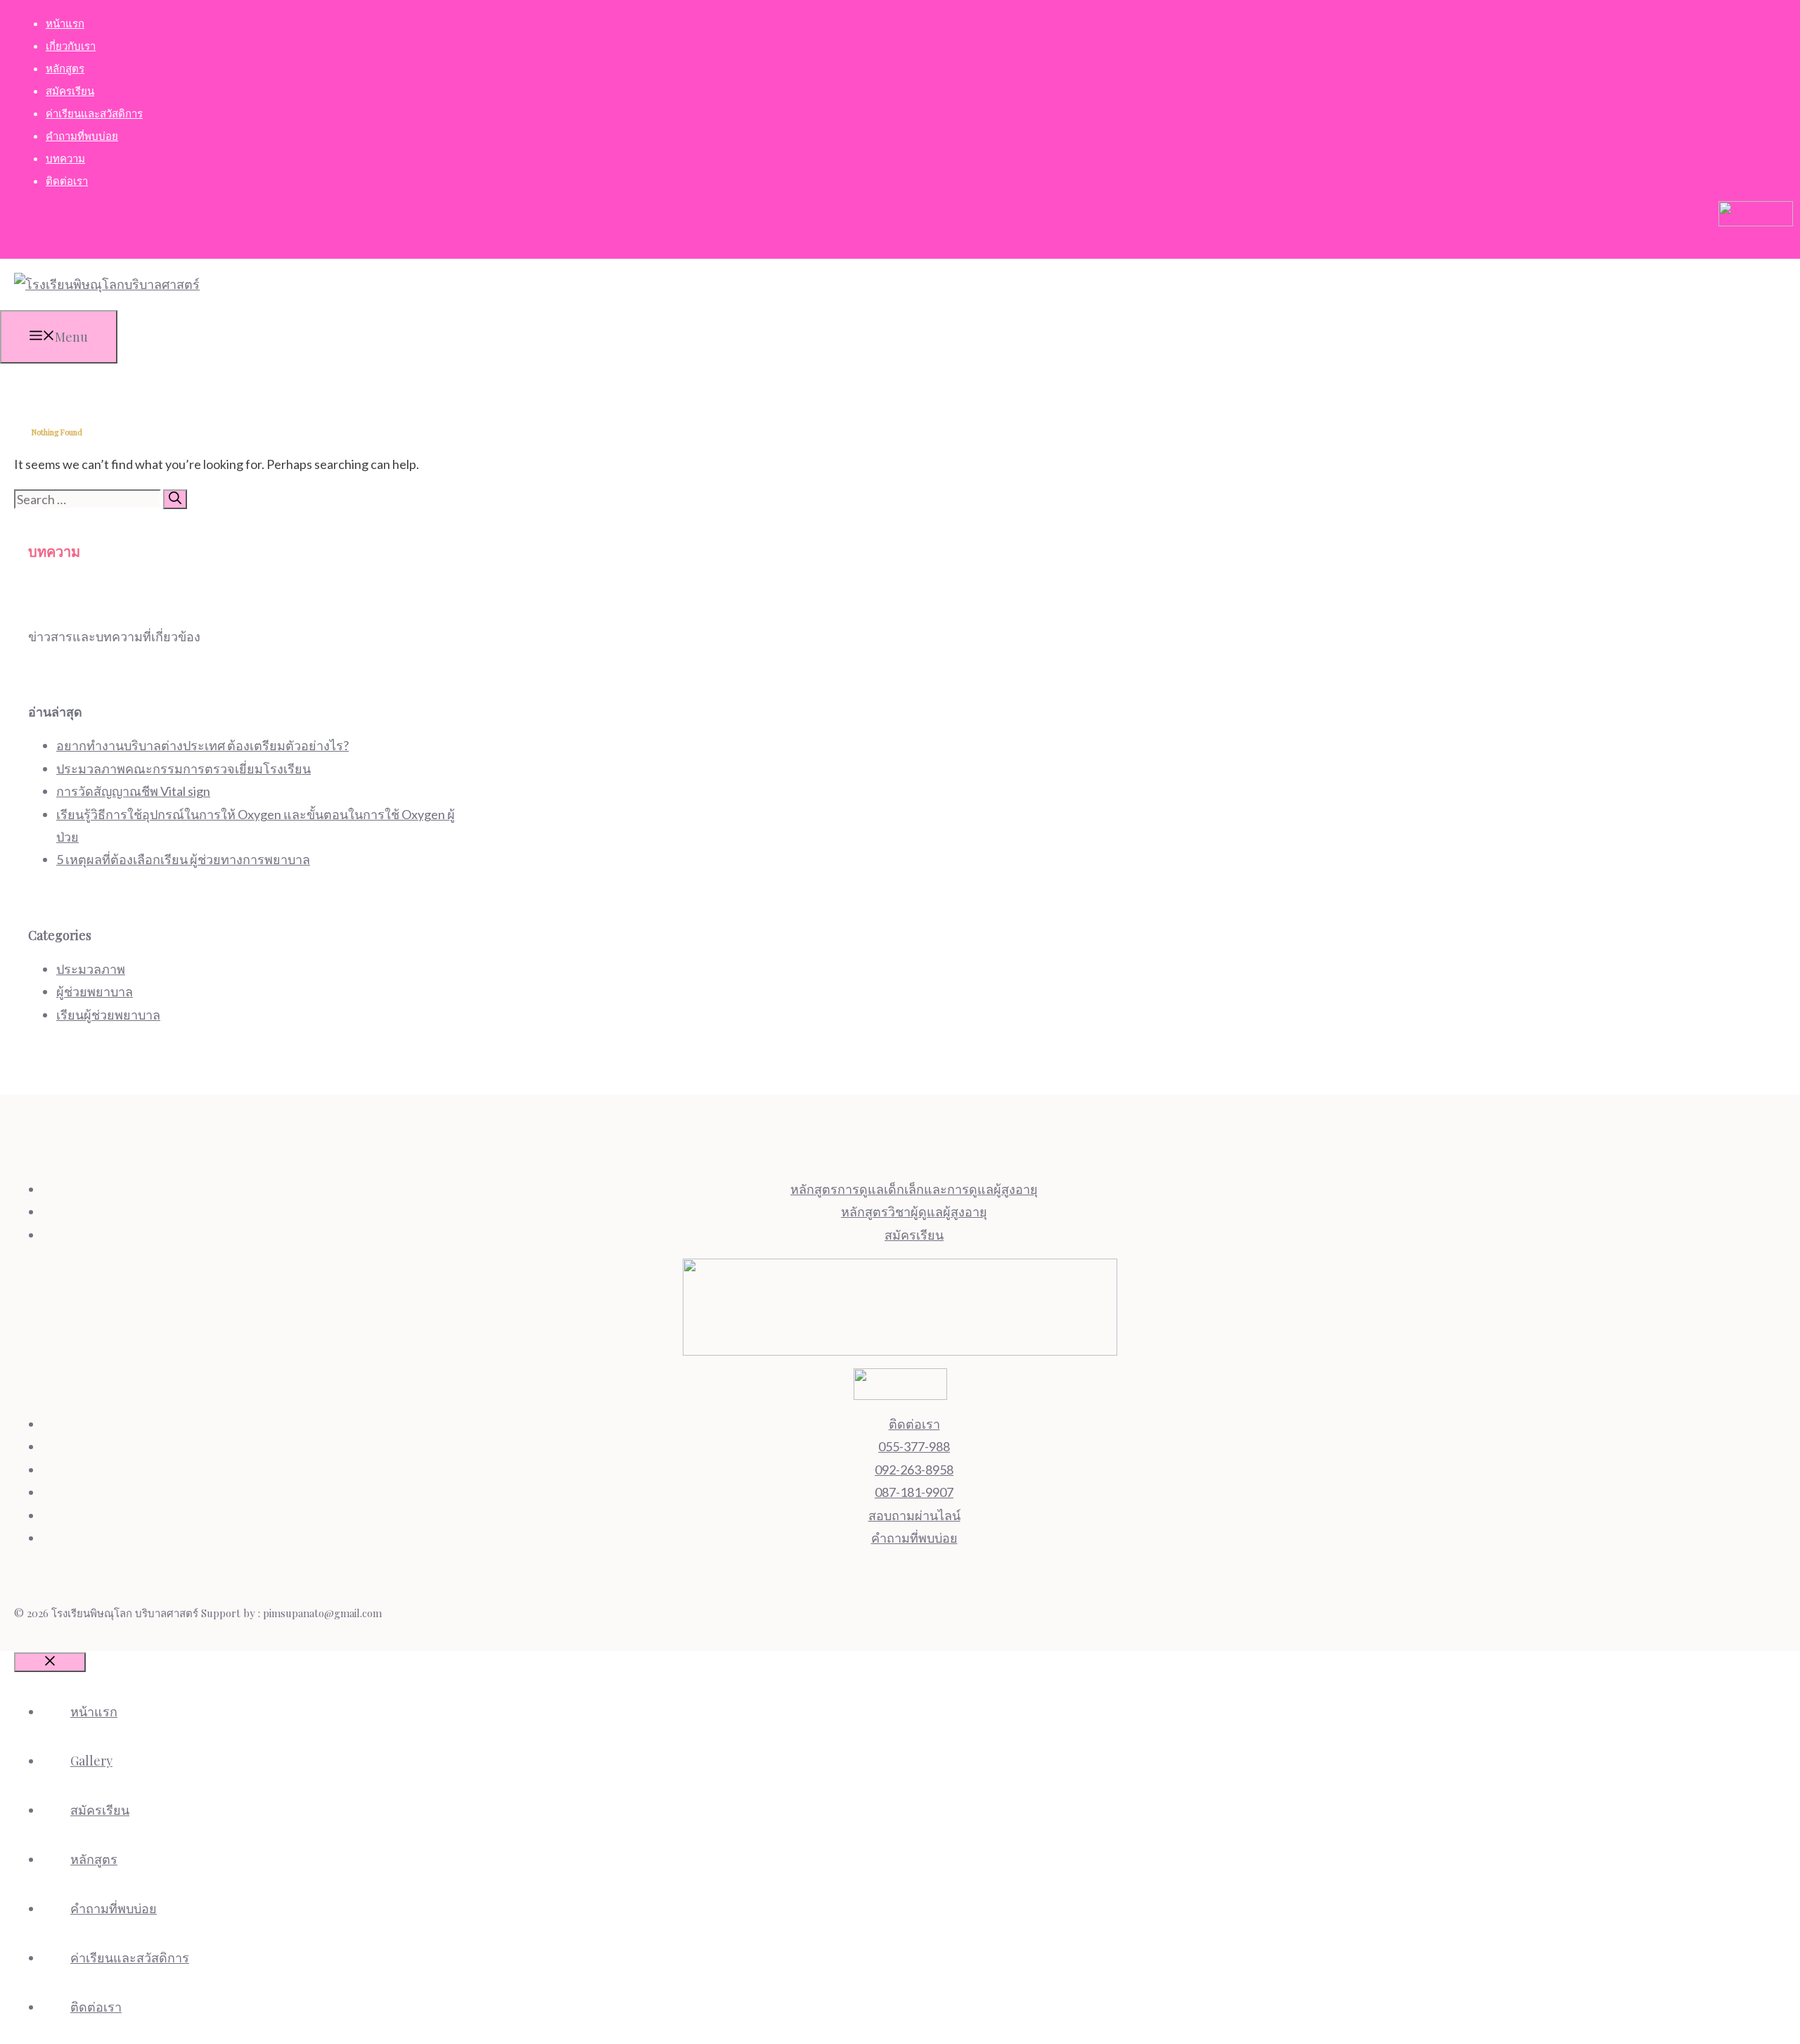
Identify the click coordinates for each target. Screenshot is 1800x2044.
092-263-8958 (914, 1470)
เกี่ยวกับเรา (71, 46)
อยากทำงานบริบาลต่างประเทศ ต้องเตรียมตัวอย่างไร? (202, 745)
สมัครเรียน (70, 91)
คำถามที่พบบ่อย (82, 136)
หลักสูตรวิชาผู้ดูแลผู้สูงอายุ (914, 1211)
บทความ (65, 158)
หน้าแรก (65, 23)
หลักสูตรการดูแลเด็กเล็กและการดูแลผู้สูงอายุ (914, 1189)
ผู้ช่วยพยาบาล (95, 991)
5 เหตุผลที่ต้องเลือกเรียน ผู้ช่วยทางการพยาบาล (183, 859)
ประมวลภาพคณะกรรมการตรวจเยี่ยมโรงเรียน (184, 769)
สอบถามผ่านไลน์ (914, 1515)
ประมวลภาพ (91, 969)
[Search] (175, 499)
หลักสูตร (65, 68)
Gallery (91, 1761)
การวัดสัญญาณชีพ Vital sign (133, 791)
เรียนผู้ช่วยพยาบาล (108, 1015)
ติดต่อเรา (67, 181)
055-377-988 (914, 1446)
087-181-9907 (914, 1492)
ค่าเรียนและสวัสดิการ (94, 113)
